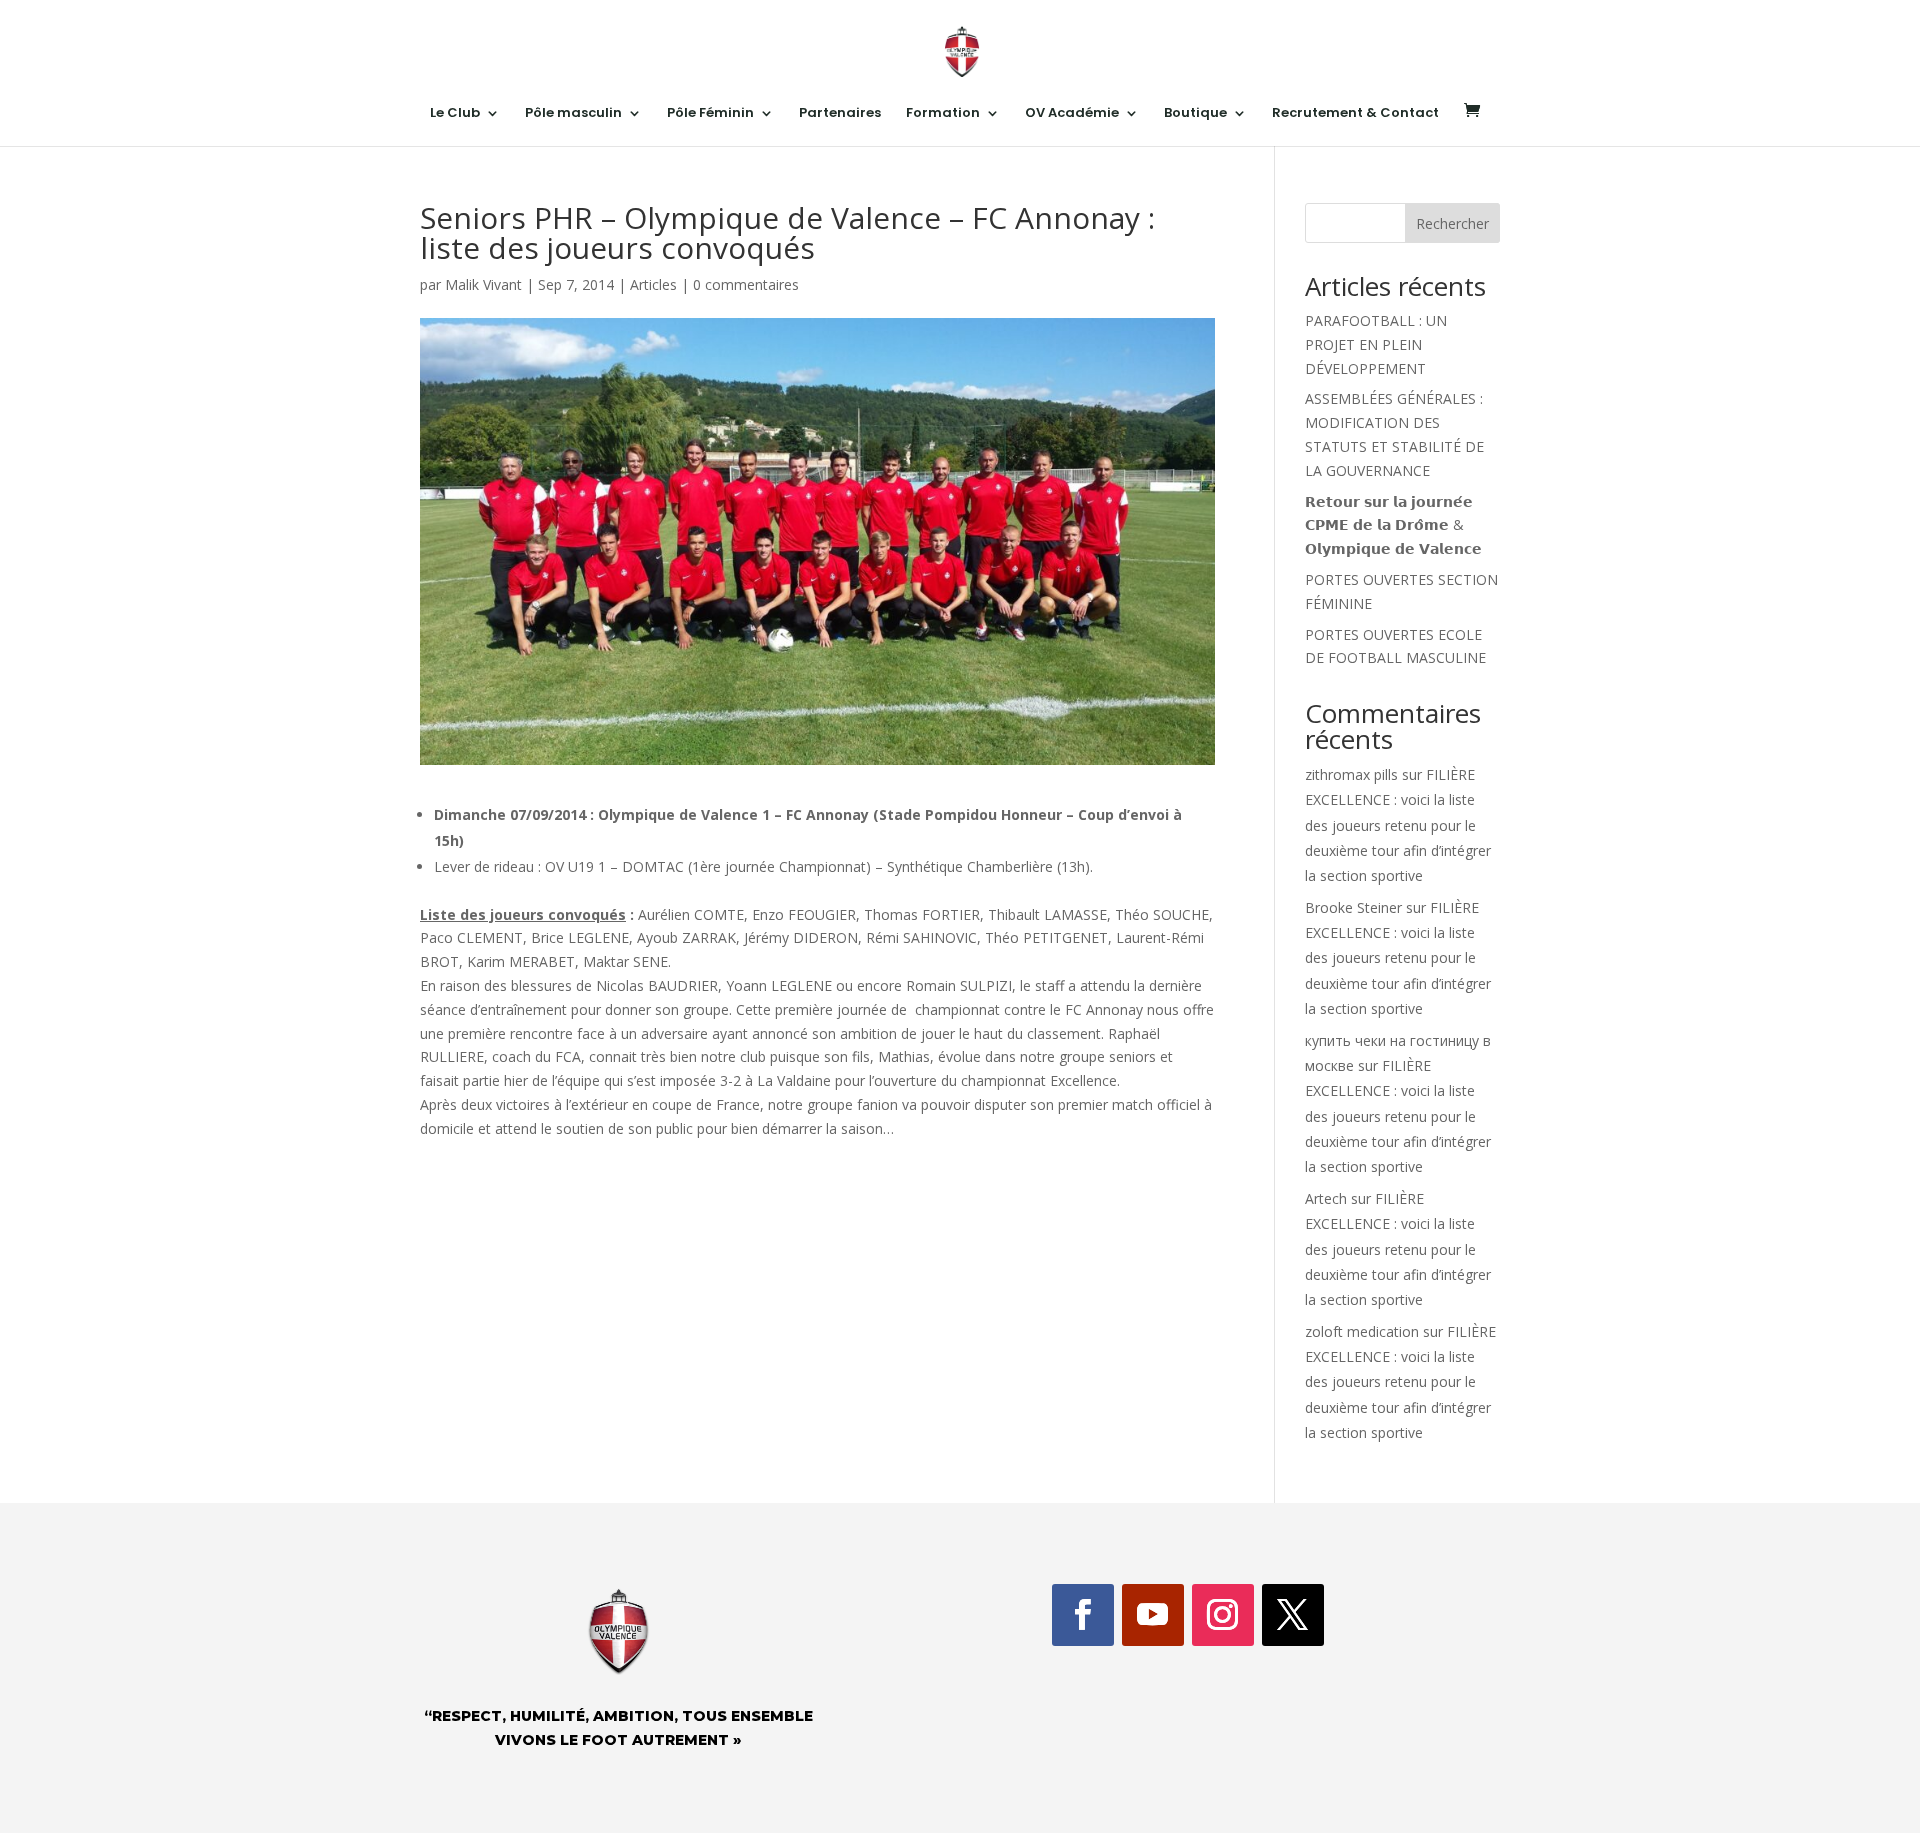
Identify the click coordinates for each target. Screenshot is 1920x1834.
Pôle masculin (573, 114)
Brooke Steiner (1353, 907)
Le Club (455, 114)
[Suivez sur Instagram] (1223, 1615)
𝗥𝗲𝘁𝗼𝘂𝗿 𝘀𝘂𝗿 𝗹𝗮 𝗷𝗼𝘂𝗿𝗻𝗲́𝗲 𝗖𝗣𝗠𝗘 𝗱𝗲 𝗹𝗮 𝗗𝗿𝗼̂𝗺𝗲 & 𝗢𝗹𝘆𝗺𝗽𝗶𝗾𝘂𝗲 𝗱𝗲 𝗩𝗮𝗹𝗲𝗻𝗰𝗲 (1393, 525)
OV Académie (1072, 114)
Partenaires (840, 114)
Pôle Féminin (710, 114)
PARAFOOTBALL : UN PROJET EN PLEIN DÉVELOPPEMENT (1376, 344)
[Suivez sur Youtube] (1153, 1615)
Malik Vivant (483, 284)
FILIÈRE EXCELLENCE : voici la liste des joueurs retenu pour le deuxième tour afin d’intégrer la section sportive (1398, 825)
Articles (653, 284)
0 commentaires (746, 284)
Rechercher (1452, 223)
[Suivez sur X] (1293, 1615)
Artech (1326, 1198)
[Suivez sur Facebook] (1083, 1615)
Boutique (1195, 114)
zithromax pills (1351, 774)
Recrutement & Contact (1355, 114)
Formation (943, 114)
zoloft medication (1362, 1331)
